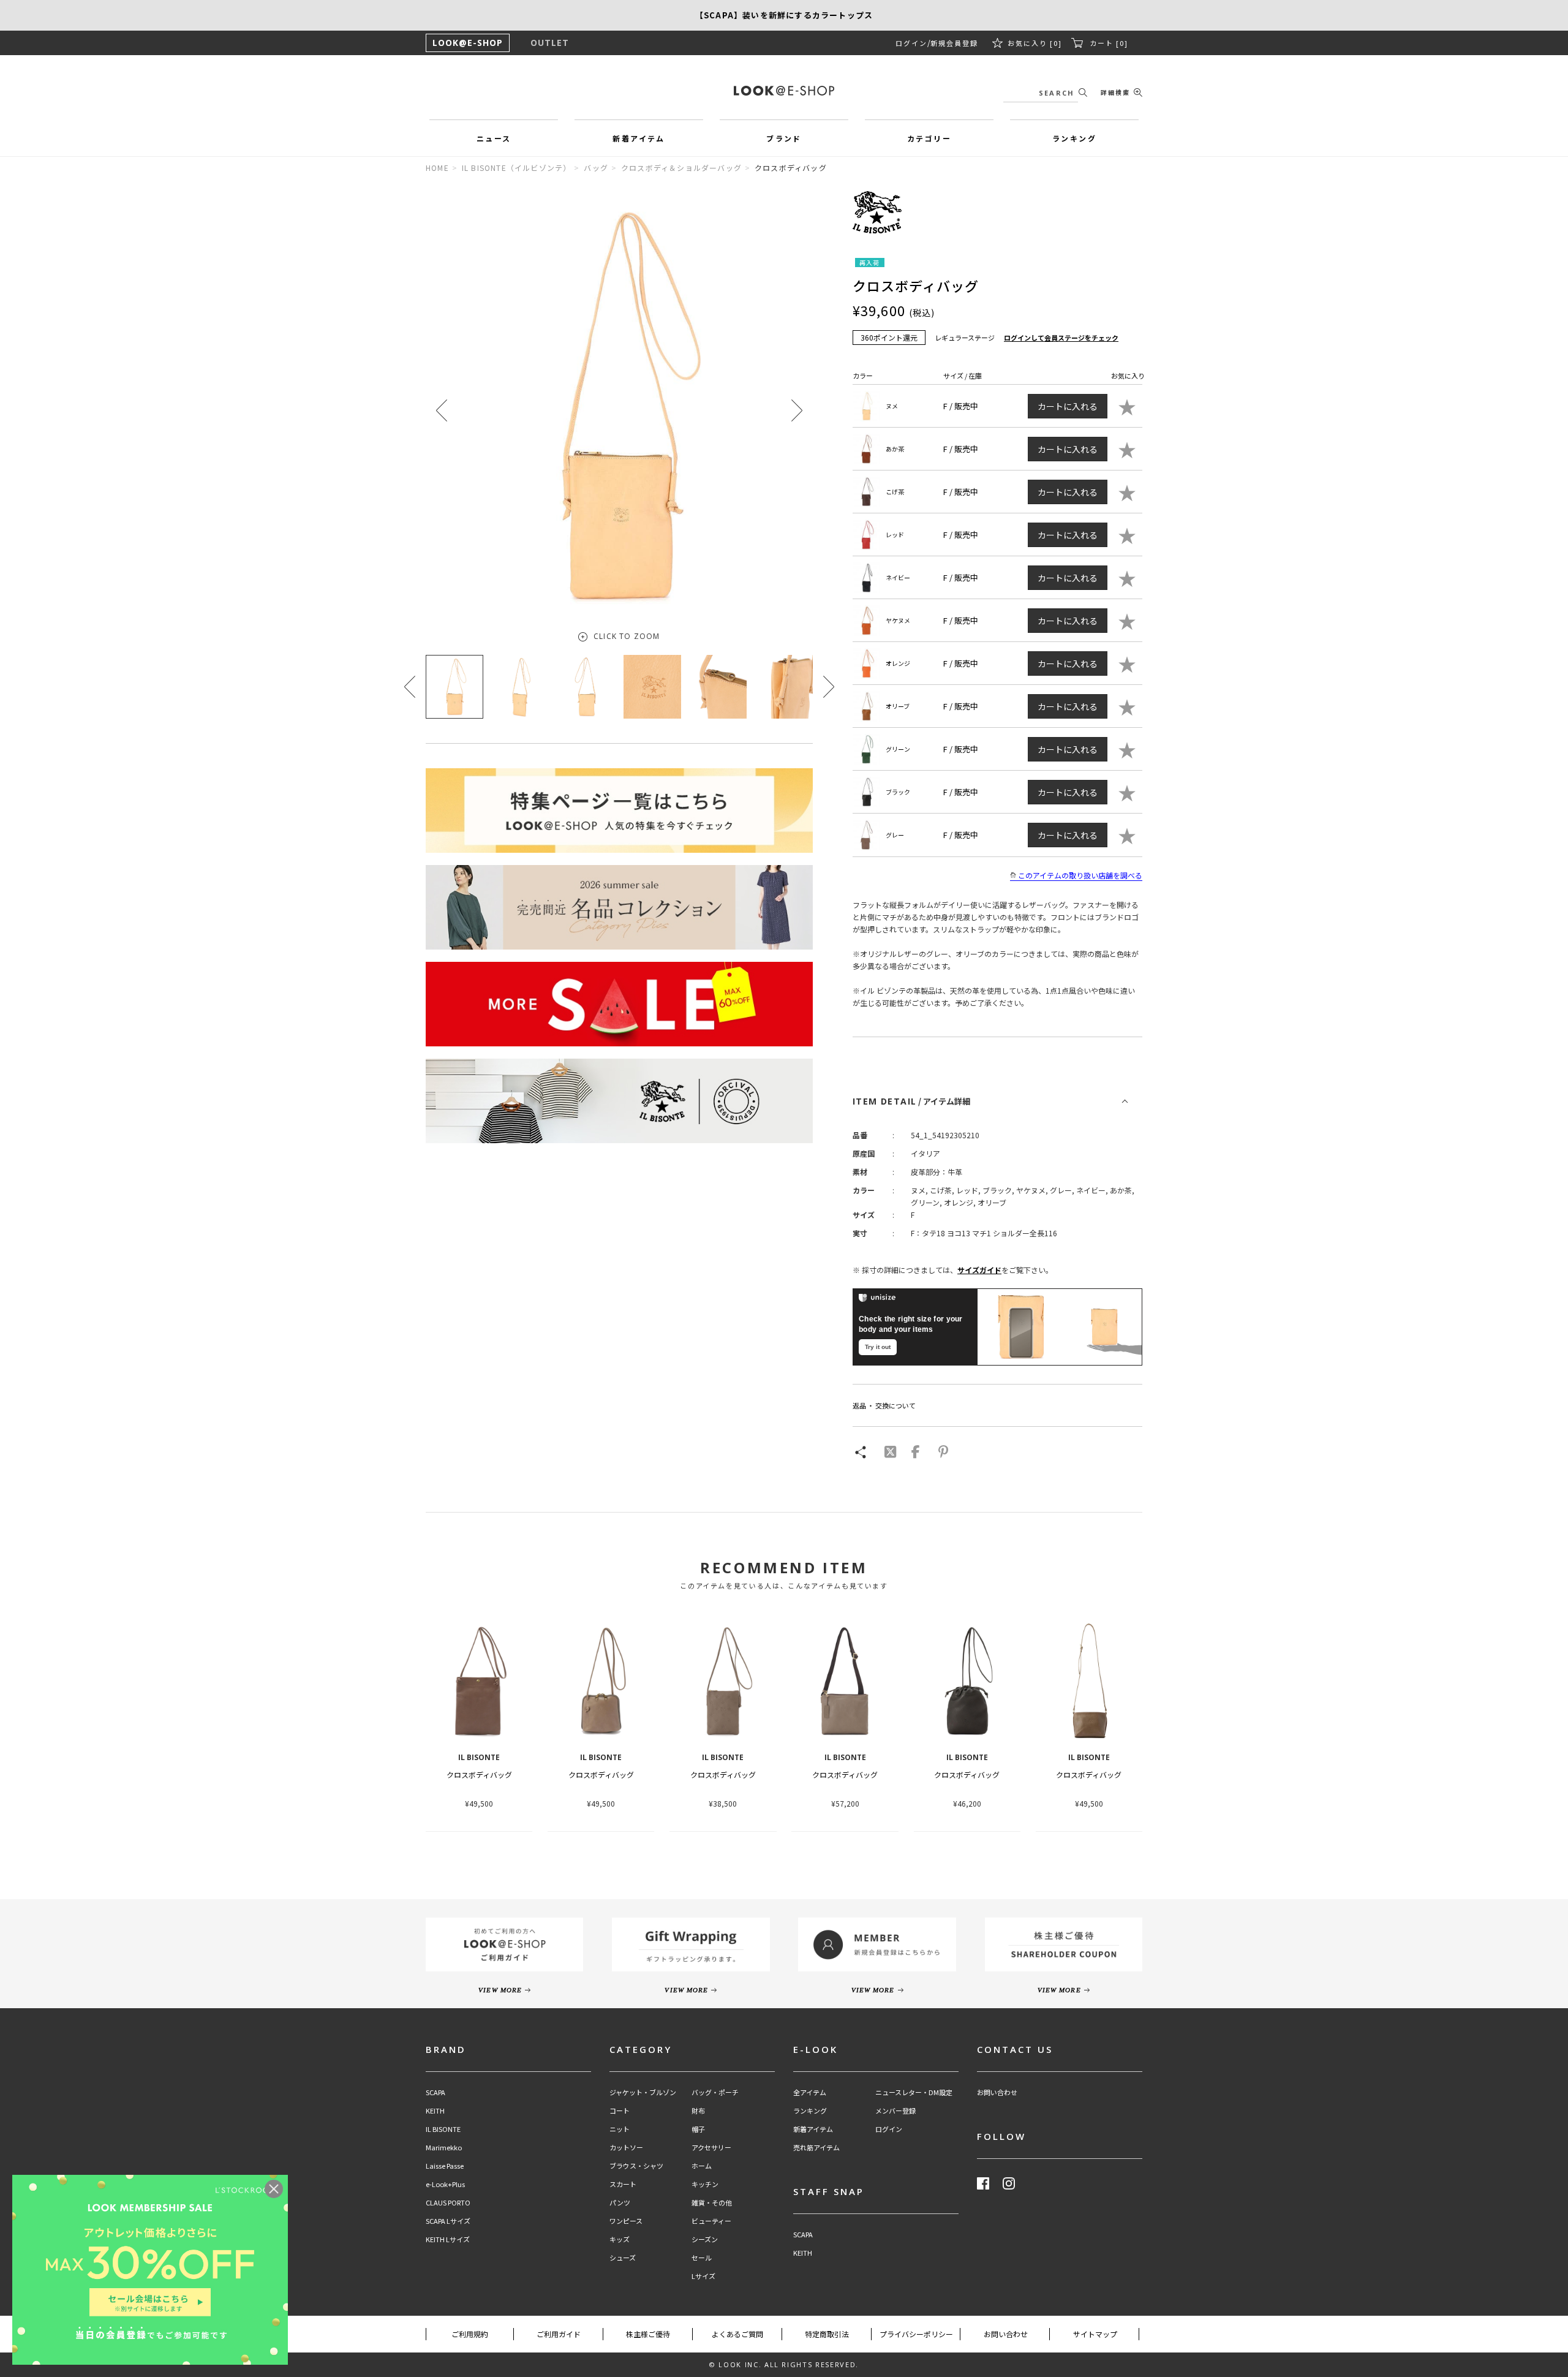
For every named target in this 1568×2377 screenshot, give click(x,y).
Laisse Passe (445, 2166)
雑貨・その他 (712, 2203)
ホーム (702, 2166)
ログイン (911, 43)
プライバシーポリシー (916, 2334)
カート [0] (1109, 43)
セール (702, 2258)
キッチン (705, 2184)
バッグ (596, 168)
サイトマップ (1095, 2334)
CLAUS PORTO (448, 2203)
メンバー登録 (895, 2111)
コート (620, 2111)
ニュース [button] (494, 138)
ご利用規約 (470, 2334)
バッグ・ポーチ (715, 2092)
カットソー (626, 2148)
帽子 (698, 2129)
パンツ (620, 2203)
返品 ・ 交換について (884, 1405)
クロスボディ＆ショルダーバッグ (681, 168)
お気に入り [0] (1035, 43)
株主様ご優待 (648, 2334)
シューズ (623, 2258)
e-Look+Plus (445, 2184)
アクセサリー (711, 2148)
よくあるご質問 (737, 2334)
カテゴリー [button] (929, 138)
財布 (698, 2111)
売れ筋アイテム (816, 2148)
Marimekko (444, 2148)
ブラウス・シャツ (636, 2166)
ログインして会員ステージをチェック (1061, 338)
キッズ (620, 2239)
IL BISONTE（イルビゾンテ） (517, 168)
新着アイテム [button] (639, 138)
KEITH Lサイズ (448, 2239)
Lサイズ (703, 2276)
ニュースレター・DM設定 (914, 2092)
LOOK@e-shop (784, 91)
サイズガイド (979, 1270)
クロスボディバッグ (479, 1774)
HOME (437, 168)
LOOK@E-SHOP (468, 43)
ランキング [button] (1074, 138)
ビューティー (711, 2221)
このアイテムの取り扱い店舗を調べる (1080, 875)
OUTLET (550, 43)
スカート (623, 2184)
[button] (797, 410)
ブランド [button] (784, 138)
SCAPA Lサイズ (448, 2221)
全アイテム (810, 2092)
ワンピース (626, 2221)
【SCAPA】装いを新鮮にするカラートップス (784, 15)
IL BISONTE (443, 2129)
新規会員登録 (954, 43)
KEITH (435, 2111)
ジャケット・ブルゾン (643, 2092)
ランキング (810, 2111)
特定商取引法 (827, 2334)
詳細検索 (1115, 92)
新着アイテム (813, 2129)
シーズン (705, 2239)
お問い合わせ (997, 2092)
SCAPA (435, 2092)
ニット (620, 2129)
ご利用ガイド (559, 2334)
